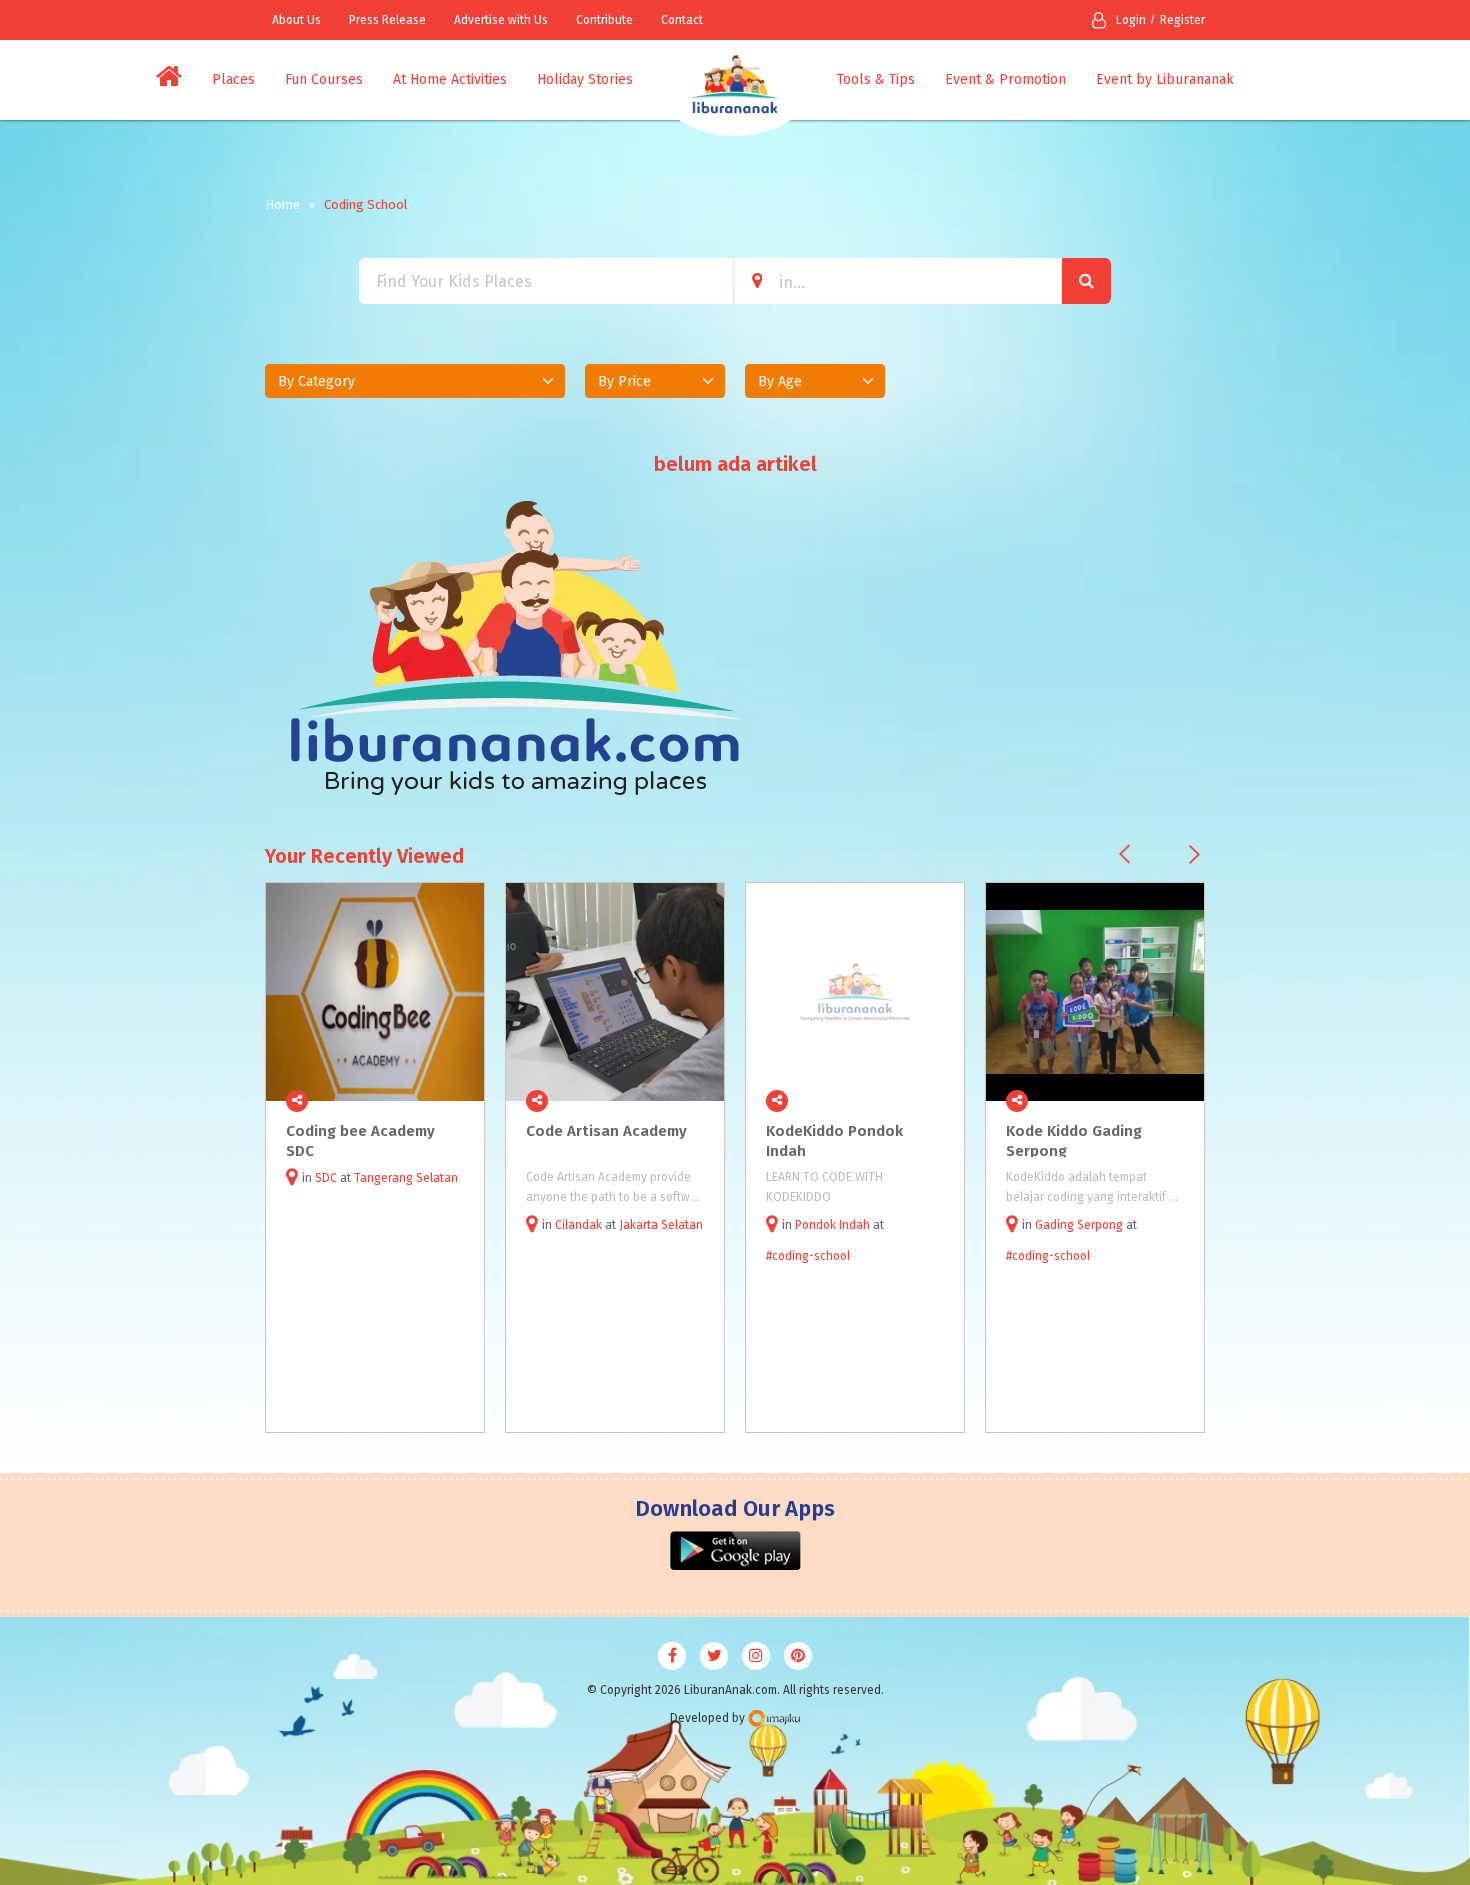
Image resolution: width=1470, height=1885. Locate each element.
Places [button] (233, 79)
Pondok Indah (832, 1225)
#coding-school (808, 1256)
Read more (458, 1101)
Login (1131, 20)
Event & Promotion (1005, 79)
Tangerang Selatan (406, 1178)
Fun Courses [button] (324, 79)
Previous (1124, 854)
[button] (415, 381)
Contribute (604, 20)
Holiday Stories (585, 79)
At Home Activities (450, 79)
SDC (326, 1178)
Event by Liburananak (1165, 79)
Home (282, 204)
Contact (682, 20)
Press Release (387, 20)
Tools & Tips (876, 79)
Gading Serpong (1079, 1225)
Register (1182, 20)
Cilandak (578, 1225)
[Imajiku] (774, 1718)
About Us (296, 20)
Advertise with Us (501, 20)
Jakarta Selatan (661, 1225)
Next (1194, 854)
